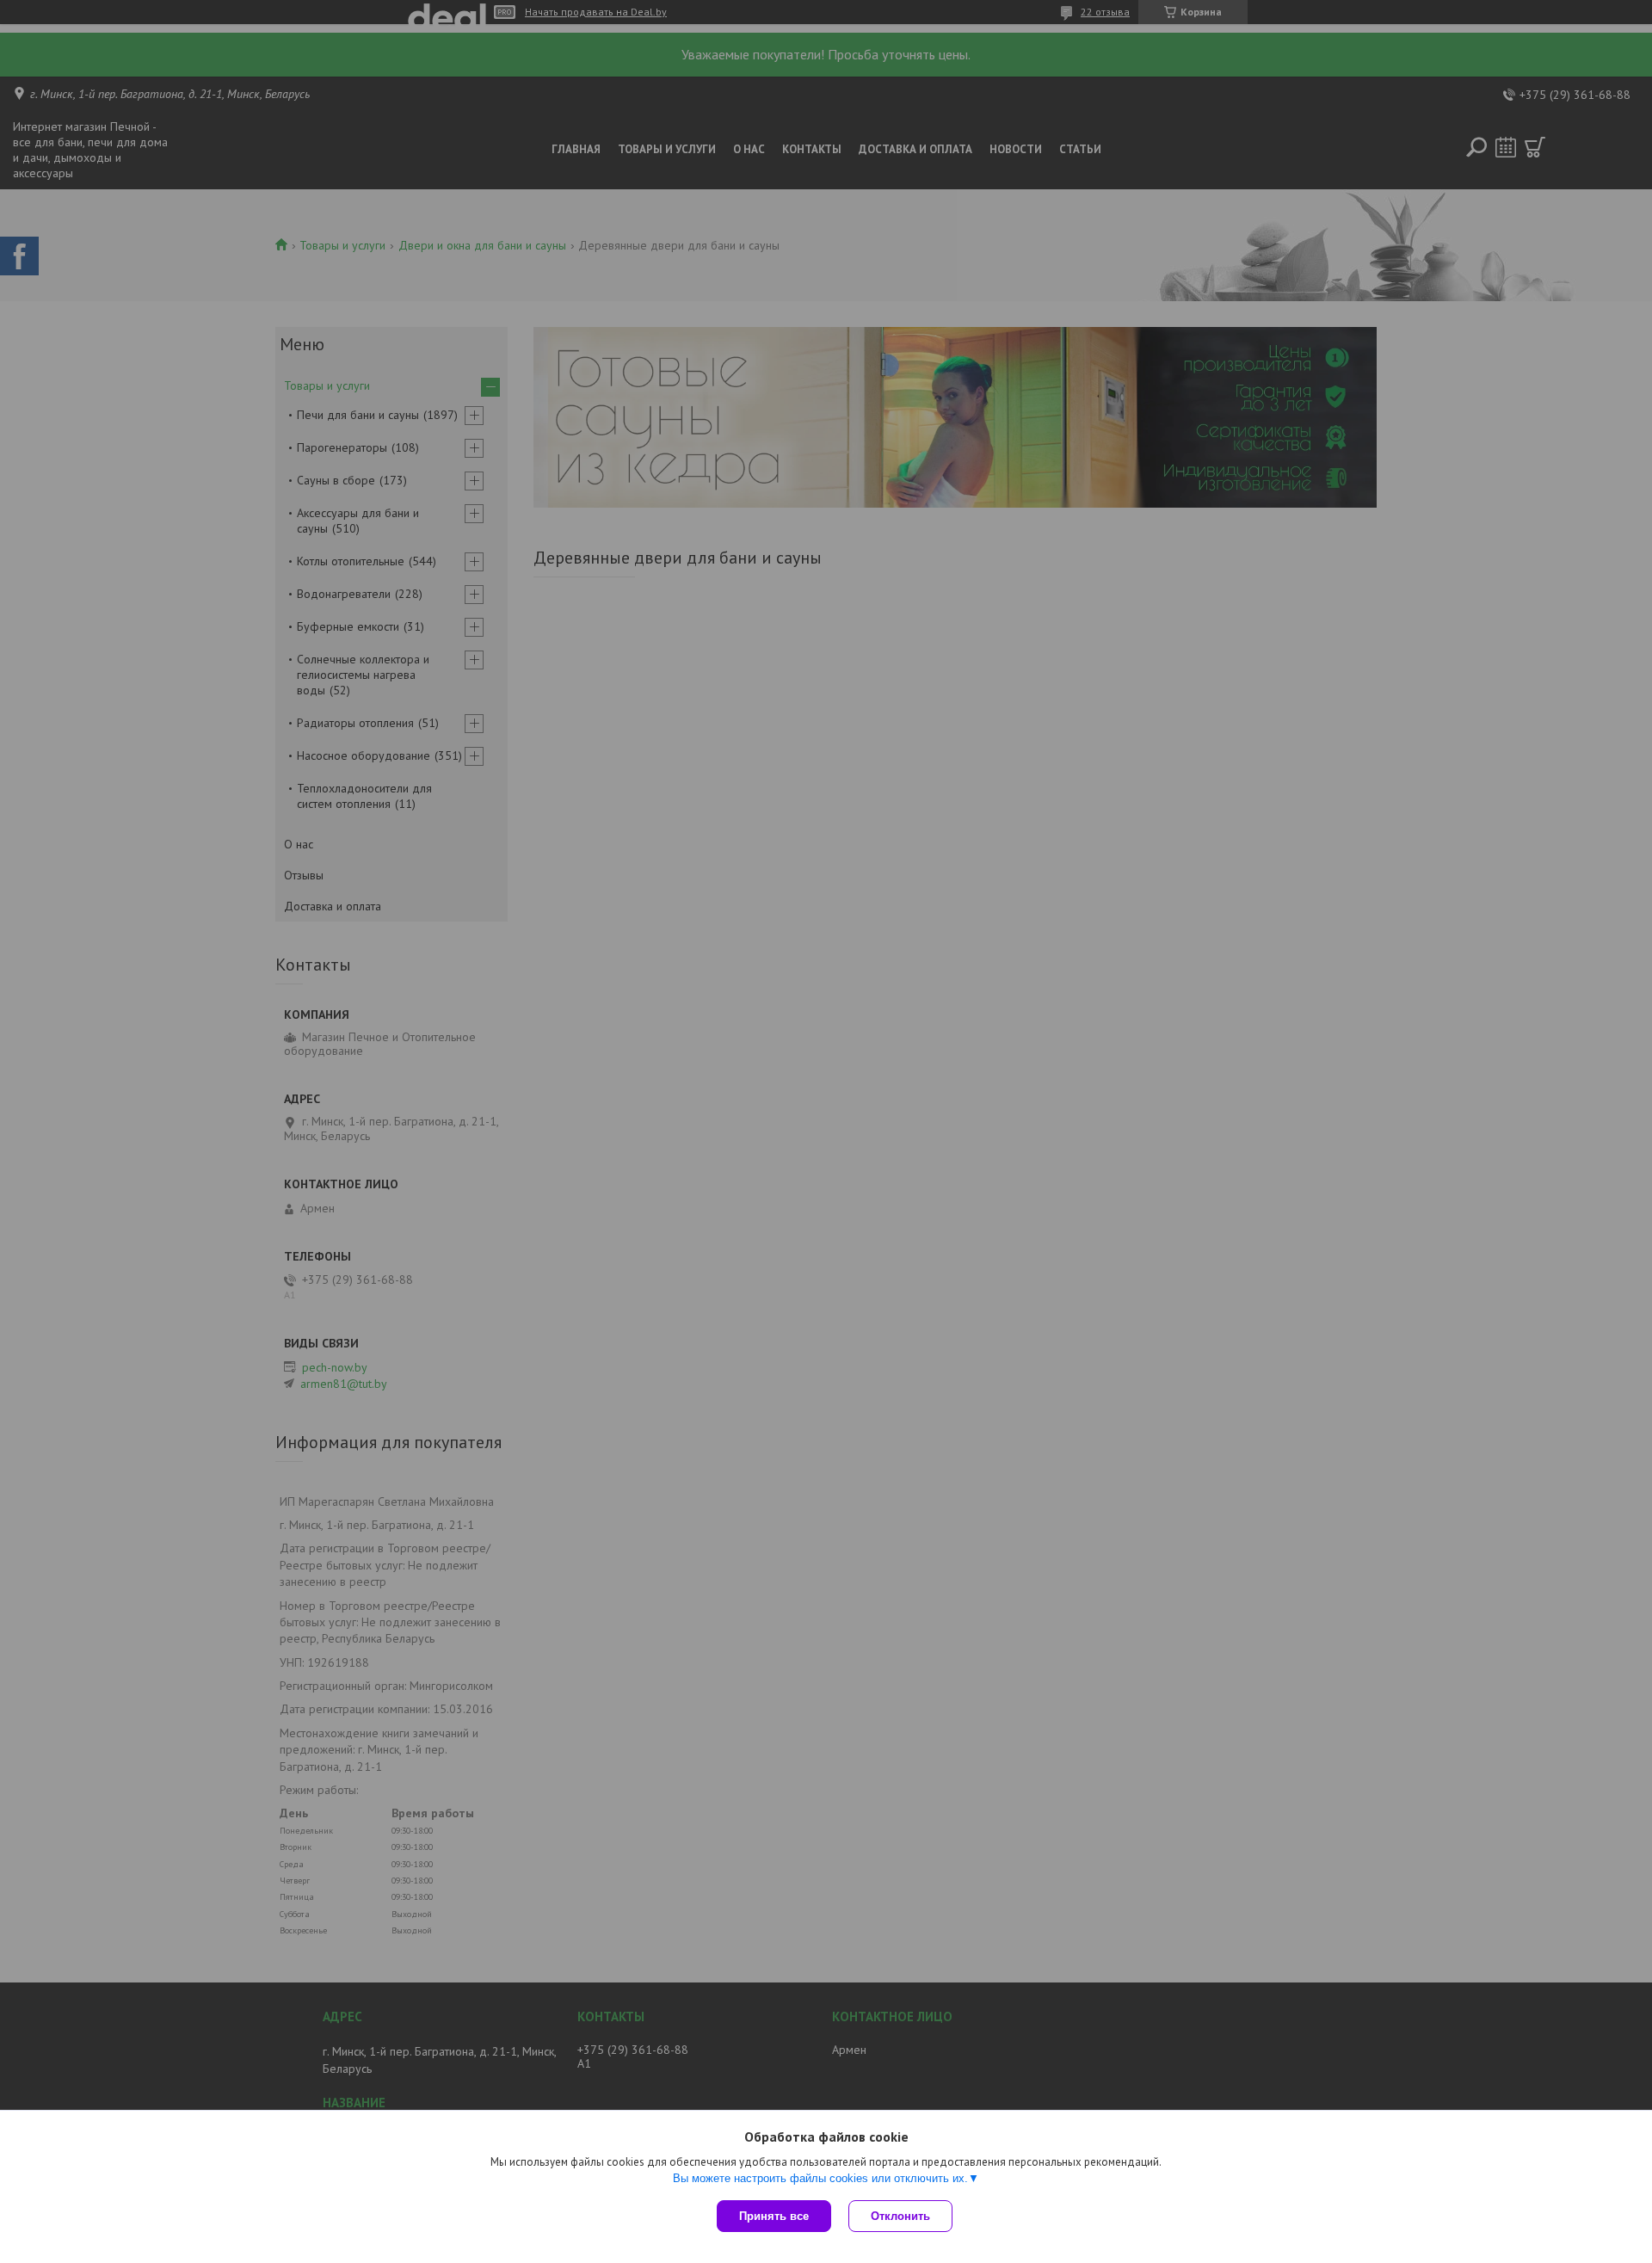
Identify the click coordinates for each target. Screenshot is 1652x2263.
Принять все (774, 2216)
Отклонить (900, 2216)
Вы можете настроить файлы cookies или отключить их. (820, 2178)
